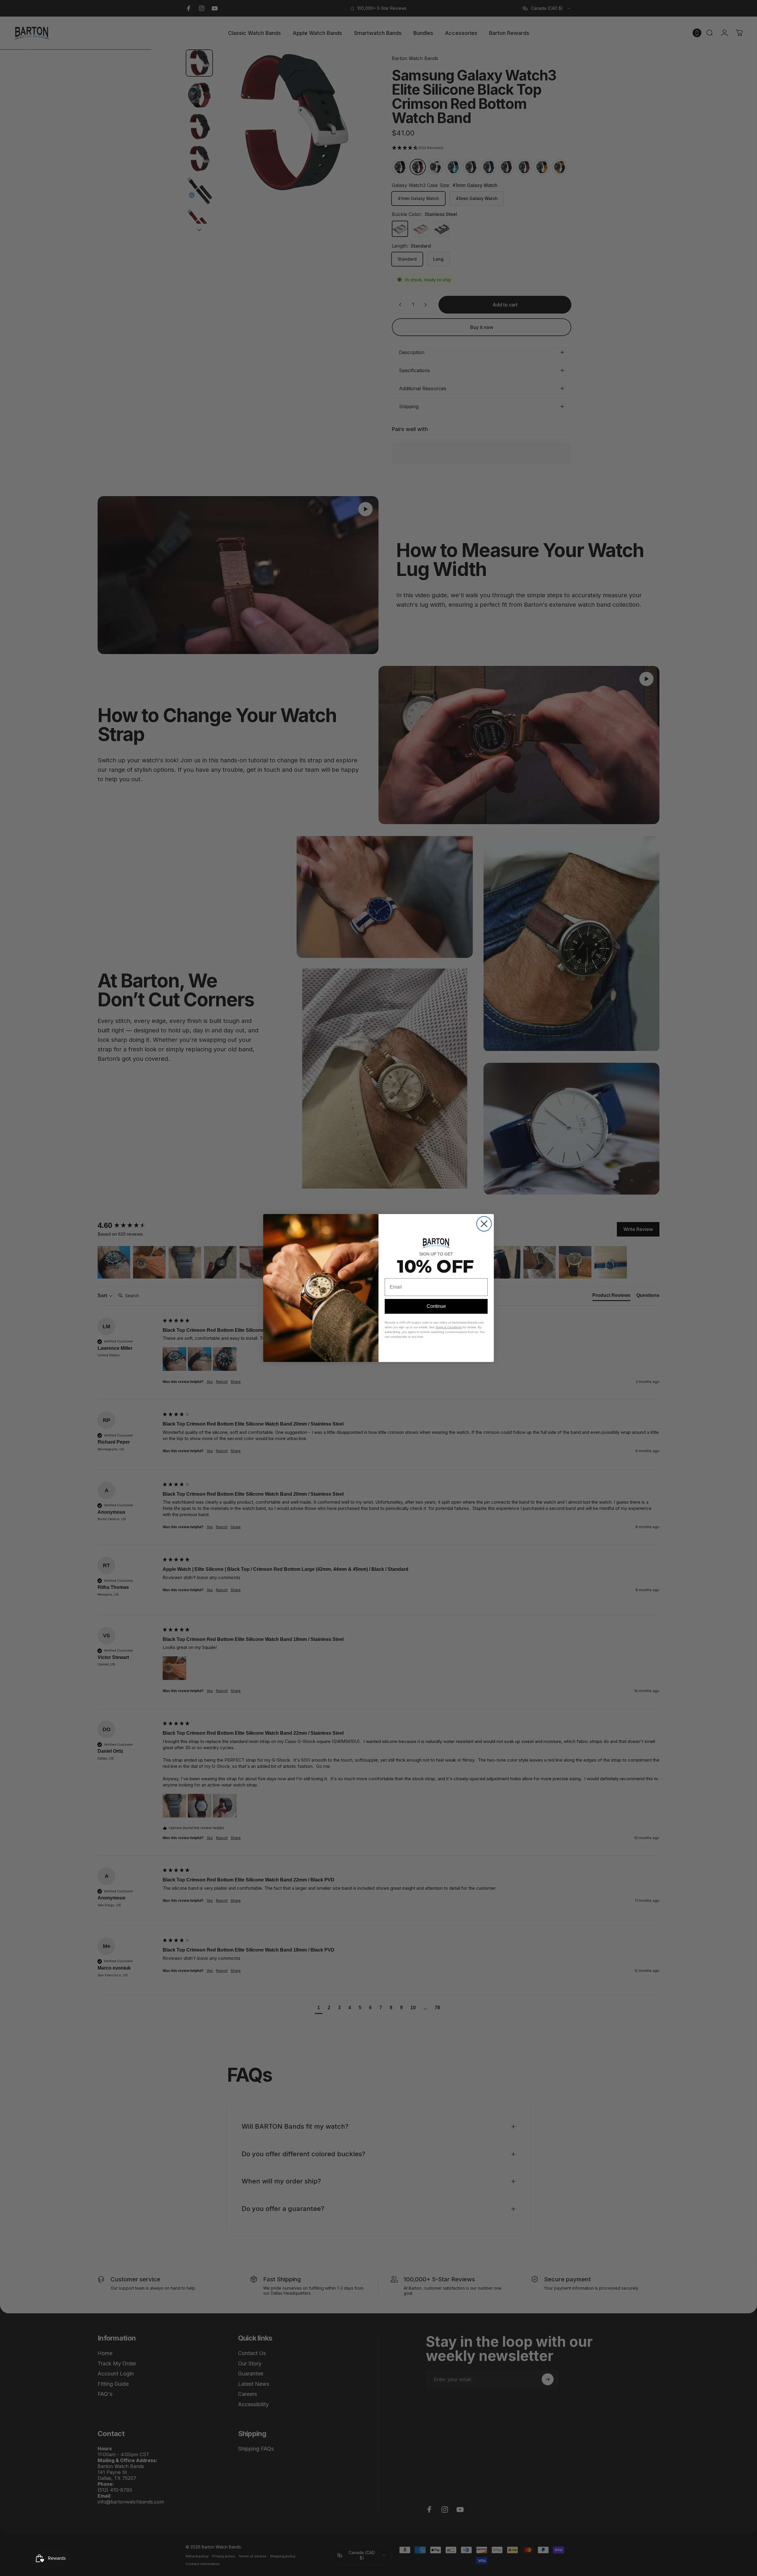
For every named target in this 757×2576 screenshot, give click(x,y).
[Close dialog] (484, 1224)
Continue (436, 1306)
